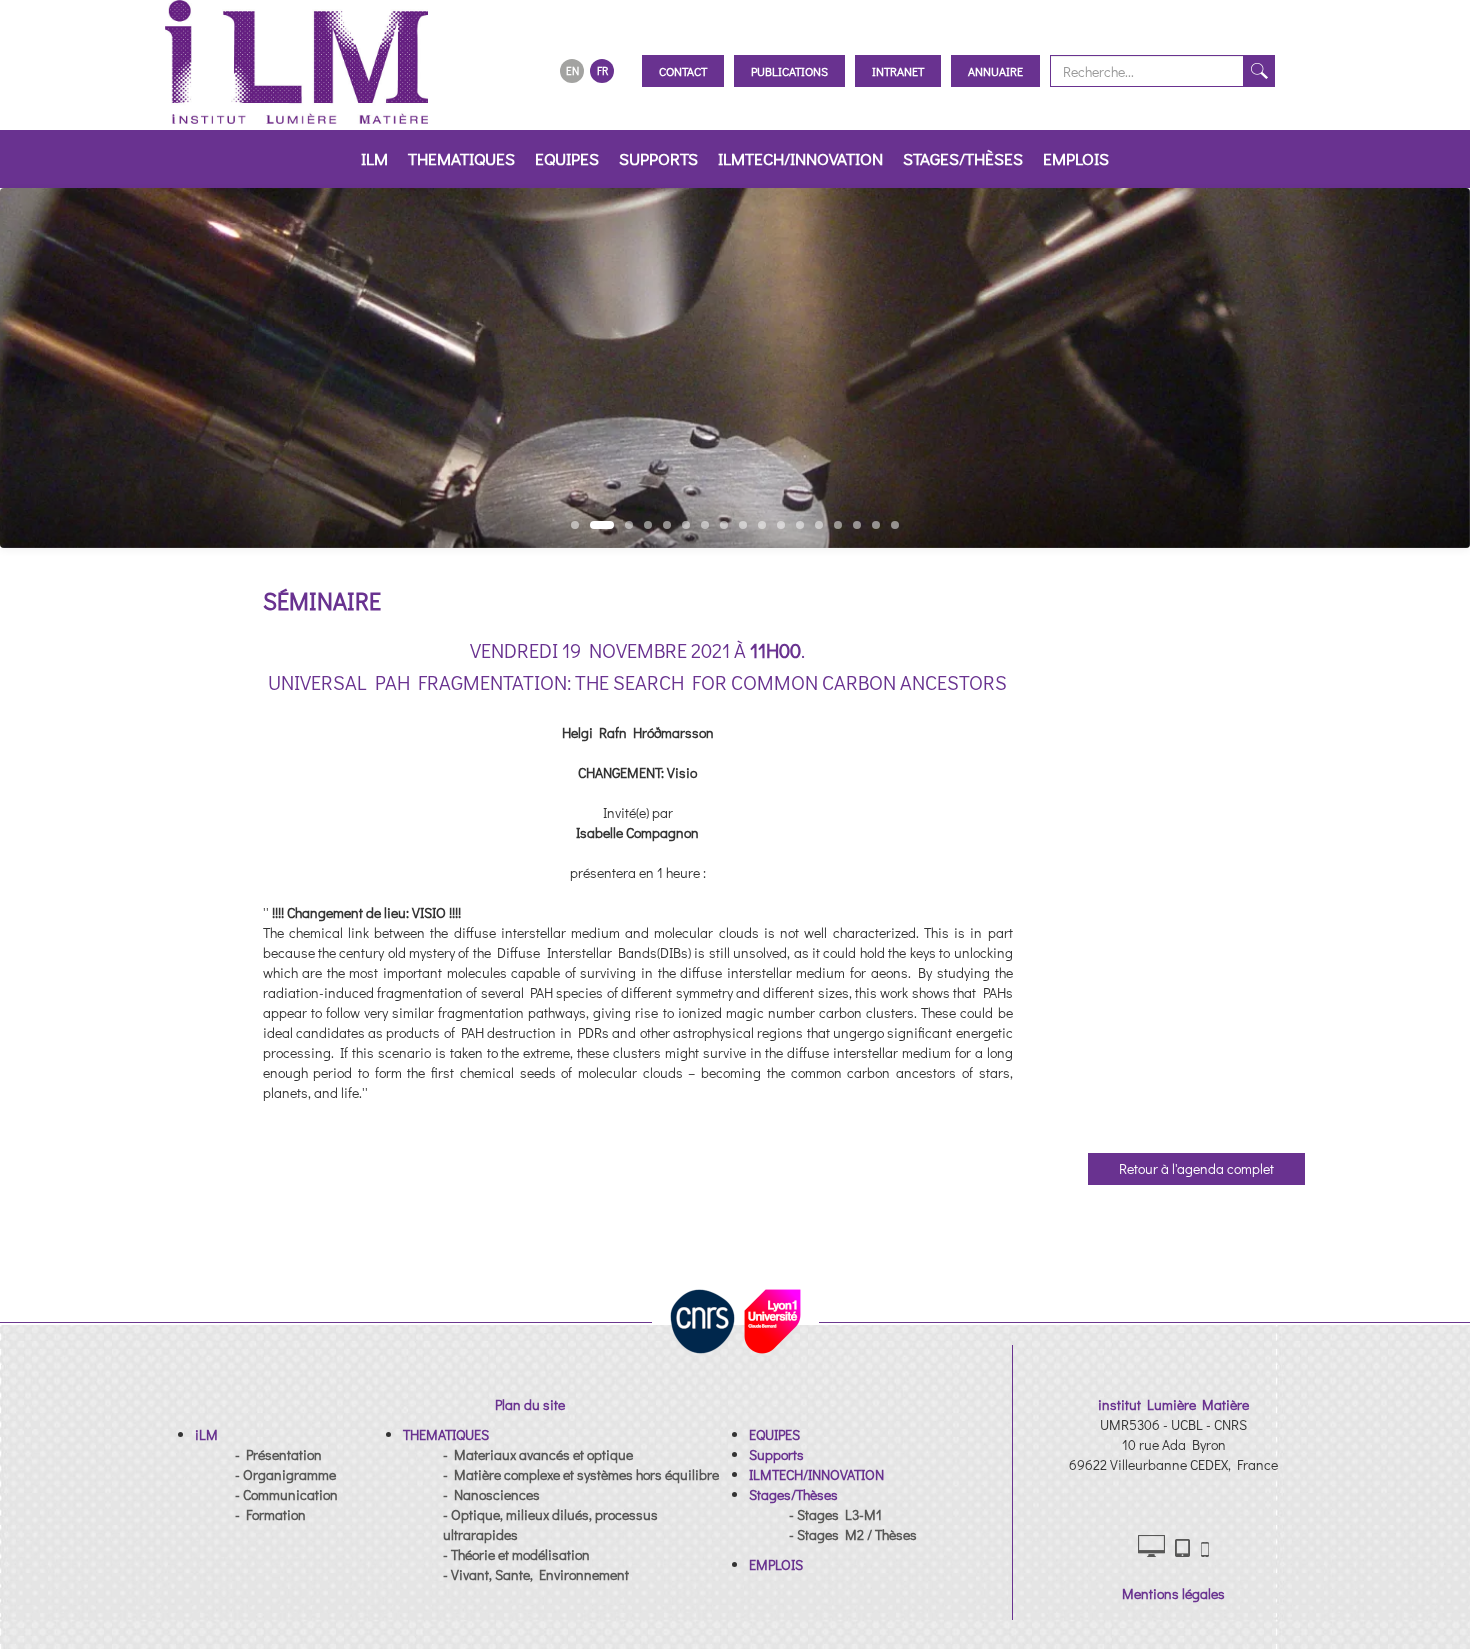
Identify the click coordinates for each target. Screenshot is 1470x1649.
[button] (206, 1434)
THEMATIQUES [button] (461, 158)
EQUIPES (567, 158)
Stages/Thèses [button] (963, 158)
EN (572, 70)
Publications (789, 71)
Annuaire (995, 71)
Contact (683, 71)
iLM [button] (374, 158)
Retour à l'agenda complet (1196, 1168)
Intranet (898, 71)
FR (602, 70)
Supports (658, 158)
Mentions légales (1173, 1593)
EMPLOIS (1076, 158)
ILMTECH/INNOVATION (800, 158)
